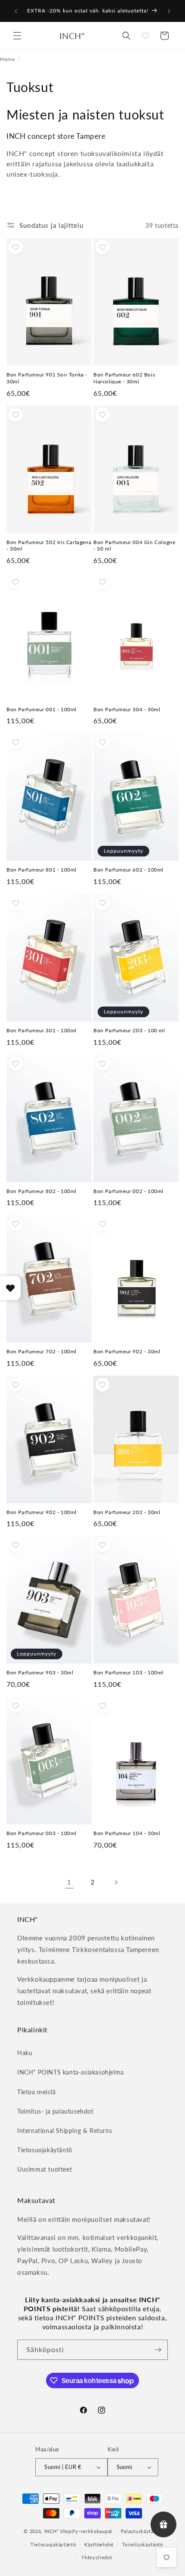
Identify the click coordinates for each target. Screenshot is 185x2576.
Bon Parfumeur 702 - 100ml (42, 1351)
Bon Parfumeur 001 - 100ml (42, 709)
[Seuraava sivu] (116, 1882)
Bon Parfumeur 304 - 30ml (127, 709)
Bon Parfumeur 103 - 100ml (128, 1672)
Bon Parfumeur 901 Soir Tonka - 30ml (47, 378)
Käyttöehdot (99, 2544)
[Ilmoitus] (169, 11)
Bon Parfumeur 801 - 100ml (42, 870)
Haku (25, 2053)
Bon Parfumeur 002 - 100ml (128, 1191)
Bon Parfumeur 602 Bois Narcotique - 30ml (124, 378)
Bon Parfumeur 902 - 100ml (42, 1512)
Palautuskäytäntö (141, 2531)
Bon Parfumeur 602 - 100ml (128, 870)
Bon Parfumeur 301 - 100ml (42, 1030)
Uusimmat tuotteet (45, 2169)
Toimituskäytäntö (143, 2544)
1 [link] (69, 1882)
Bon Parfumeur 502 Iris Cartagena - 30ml (49, 546)
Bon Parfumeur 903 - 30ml (40, 1672)
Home (7, 59)
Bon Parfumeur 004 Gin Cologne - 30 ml (134, 546)
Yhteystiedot (97, 2557)
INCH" (52, 2531)
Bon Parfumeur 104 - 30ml (127, 1833)
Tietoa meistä (37, 2092)
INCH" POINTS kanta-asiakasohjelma (71, 2072)
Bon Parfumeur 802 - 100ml (42, 1191)
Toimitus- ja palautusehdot (55, 2111)
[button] (17, 36)
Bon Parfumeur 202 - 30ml (127, 1512)
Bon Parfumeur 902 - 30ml (127, 1351)
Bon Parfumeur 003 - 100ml (42, 1833)
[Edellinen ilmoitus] (16, 11)
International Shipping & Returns (65, 2131)
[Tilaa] (158, 2350)
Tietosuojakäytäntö (45, 2150)
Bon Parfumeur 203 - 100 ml (129, 1030)
